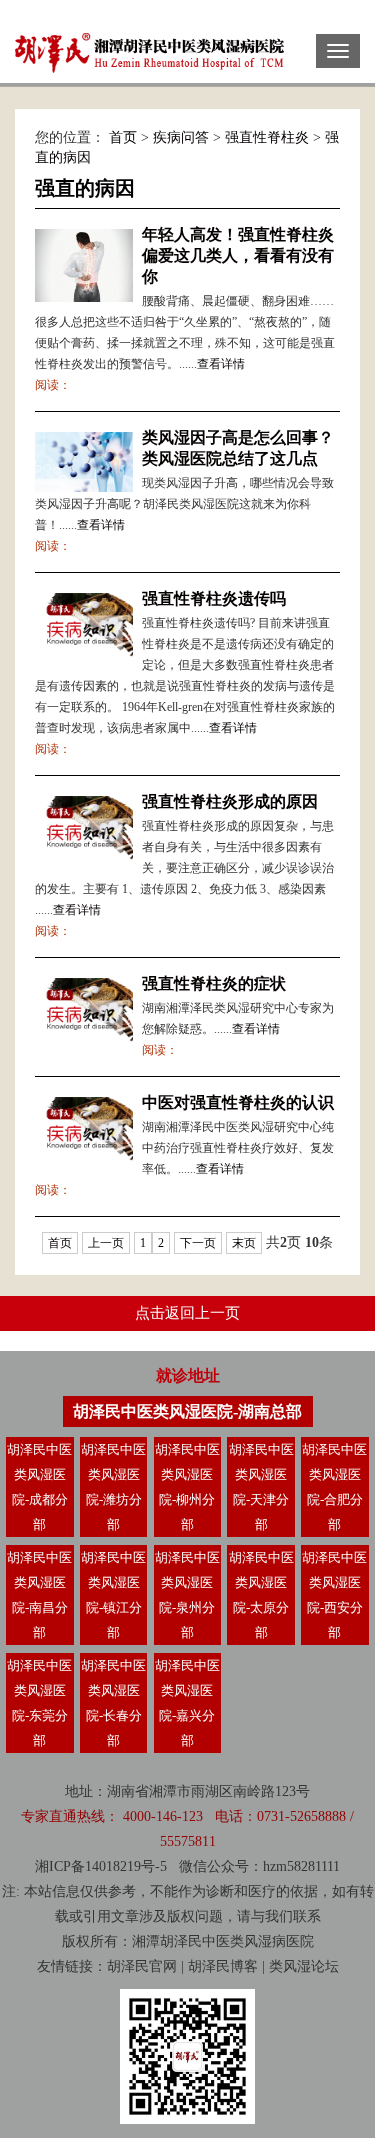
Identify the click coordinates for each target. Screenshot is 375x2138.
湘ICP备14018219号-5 (101, 1866)
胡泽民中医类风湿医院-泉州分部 (187, 1595)
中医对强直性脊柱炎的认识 (238, 1102)
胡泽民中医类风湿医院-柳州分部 (187, 1487)
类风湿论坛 (304, 1966)
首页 (123, 137)
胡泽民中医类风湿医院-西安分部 (334, 1595)
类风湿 (251, 1941)
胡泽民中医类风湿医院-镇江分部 (113, 1595)
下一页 (198, 1243)
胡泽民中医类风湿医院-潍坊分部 (113, 1487)
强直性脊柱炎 (267, 137)
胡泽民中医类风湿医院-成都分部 (39, 1487)
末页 (244, 1243)
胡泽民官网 (142, 1966)
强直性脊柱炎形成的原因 (230, 801)
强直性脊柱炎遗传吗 (214, 598)
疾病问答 (181, 137)
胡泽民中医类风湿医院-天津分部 (261, 1487)
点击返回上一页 (187, 1313)
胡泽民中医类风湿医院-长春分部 (113, 1703)
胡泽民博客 (223, 1966)
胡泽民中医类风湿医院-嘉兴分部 (187, 1703)
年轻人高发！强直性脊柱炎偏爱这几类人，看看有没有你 (238, 255)
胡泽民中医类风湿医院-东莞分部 (39, 1703)
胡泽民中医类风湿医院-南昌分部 (39, 1595)
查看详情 (221, 364)
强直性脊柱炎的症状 (214, 983)
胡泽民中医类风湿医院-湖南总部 (187, 1411)
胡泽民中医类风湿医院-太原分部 (261, 1595)
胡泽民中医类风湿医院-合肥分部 (334, 1487)
